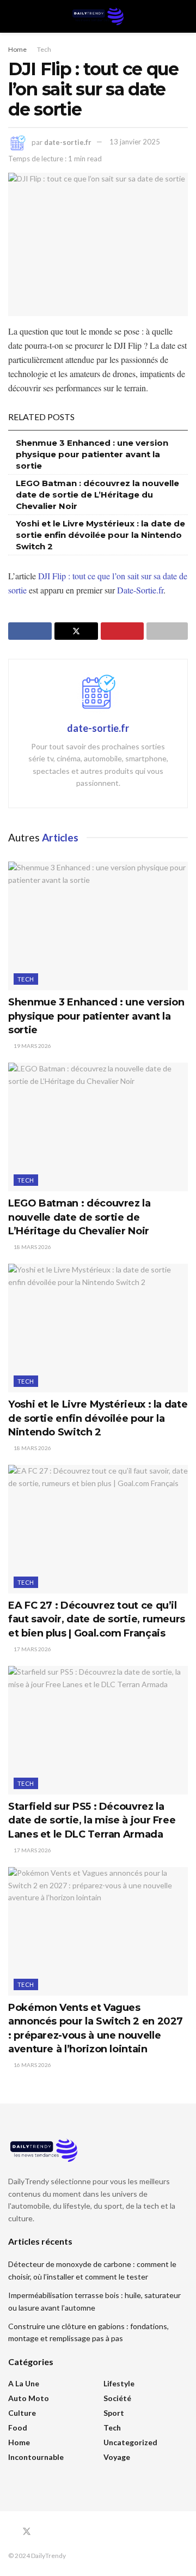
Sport (114, 2413)
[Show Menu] (13, 16)
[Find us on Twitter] (27, 2532)
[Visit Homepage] (98, 16)
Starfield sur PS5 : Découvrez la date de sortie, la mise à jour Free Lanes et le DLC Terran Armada (92, 1820)
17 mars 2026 (32, 1649)
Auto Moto (29, 2398)
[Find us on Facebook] (11, 2532)
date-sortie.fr (68, 142)
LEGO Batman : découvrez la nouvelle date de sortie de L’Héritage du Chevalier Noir (97, 495)
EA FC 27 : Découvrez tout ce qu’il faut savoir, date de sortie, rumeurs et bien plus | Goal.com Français (97, 1619)
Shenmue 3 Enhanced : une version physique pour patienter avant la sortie (92, 454)
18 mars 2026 (32, 1247)
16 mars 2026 (32, 2065)
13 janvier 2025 (135, 142)
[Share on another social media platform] (167, 631)
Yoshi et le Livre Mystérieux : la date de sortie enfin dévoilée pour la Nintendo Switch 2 (100, 535)
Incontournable (36, 2457)
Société (117, 2398)
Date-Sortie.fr (140, 590)
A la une (24, 2383)
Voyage (117, 2457)
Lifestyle (119, 2383)
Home (17, 49)
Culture (22, 2413)
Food (18, 2427)
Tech (44, 49)
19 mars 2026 (32, 1046)
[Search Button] (183, 16)
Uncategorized (130, 2442)
